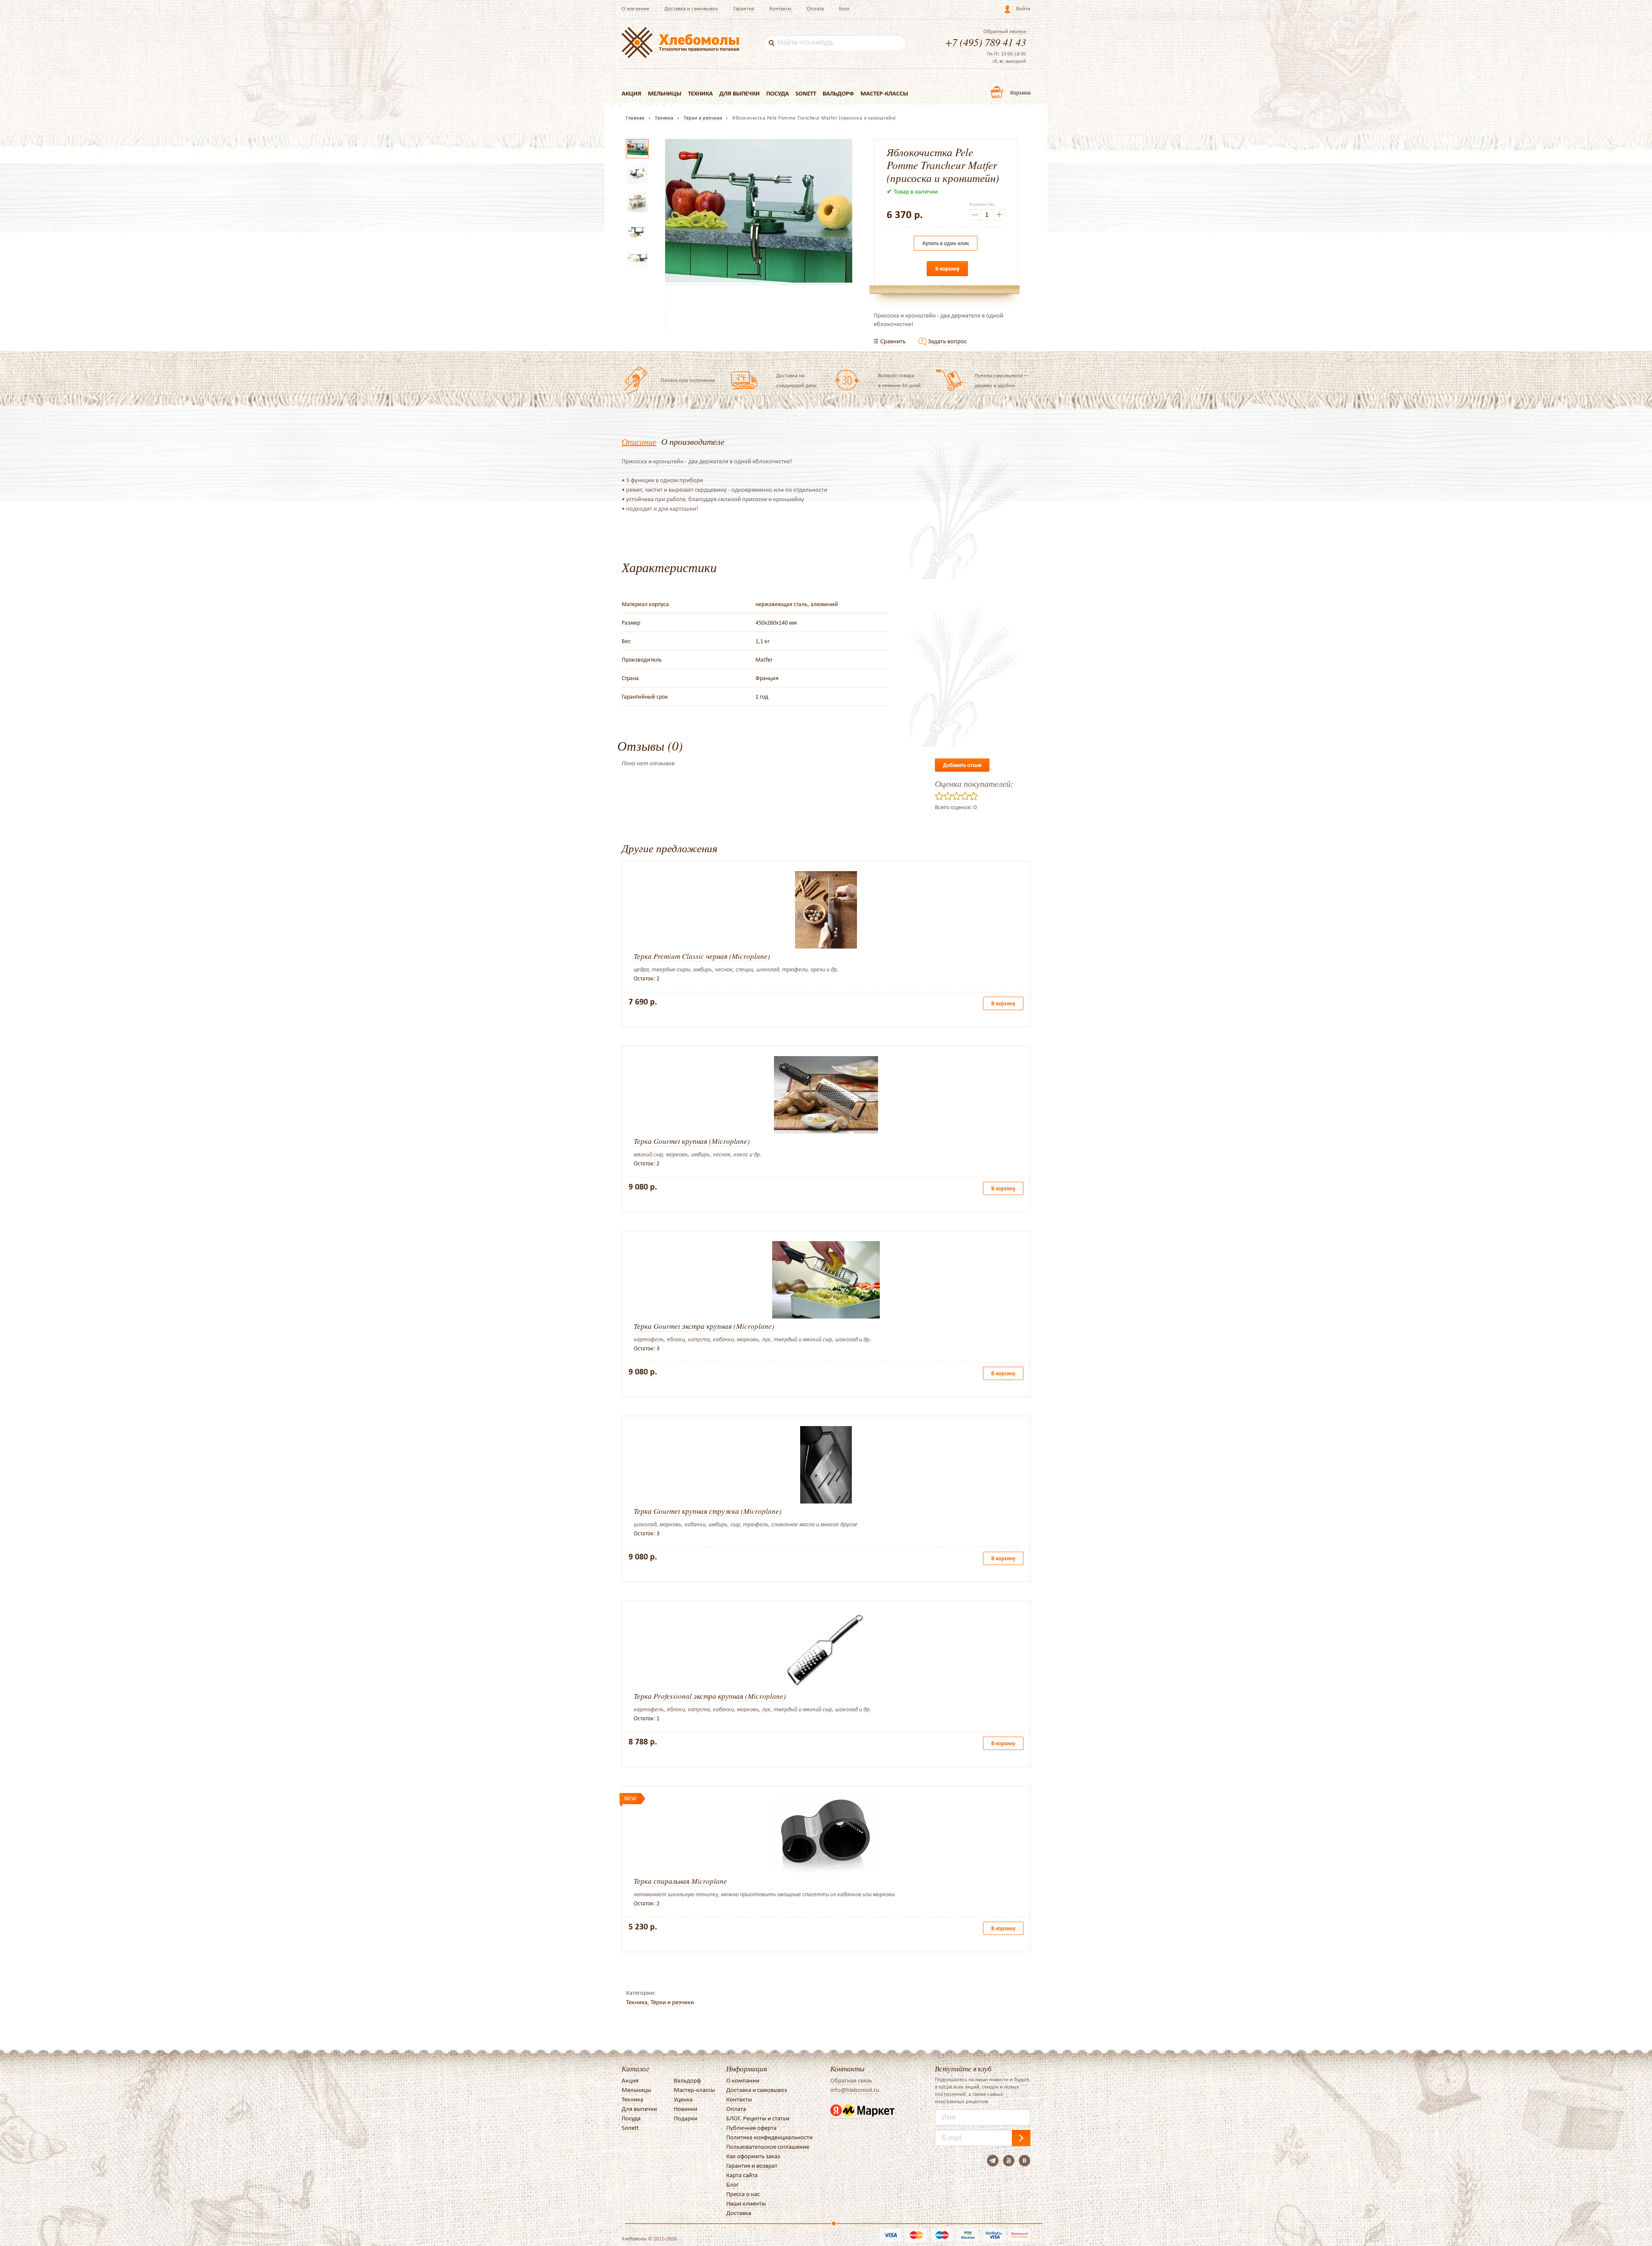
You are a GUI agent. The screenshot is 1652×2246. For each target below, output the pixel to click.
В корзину (947, 269)
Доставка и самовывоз (691, 8)
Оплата (815, 8)
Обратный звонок (1005, 31)
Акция (632, 93)
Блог (844, 8)
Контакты (780, 8)
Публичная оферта (751, 2128)
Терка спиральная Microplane (680, 1881)
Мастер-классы (884, 93)
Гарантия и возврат (752, 2166)
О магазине (635, 8)
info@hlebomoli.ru (855, 2090)
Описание (639, 441)
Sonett (806, 93)
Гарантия (744, 8)
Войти (1023, 8)
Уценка (683, 2099)
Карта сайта (742, 2175)
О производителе (693, 441)
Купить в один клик (946, 243)
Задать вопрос (947, 341)
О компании (743, 2080)
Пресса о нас (743, 2194)
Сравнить (893, 341)
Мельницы (665, 93)
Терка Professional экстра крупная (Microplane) (710, 1696)
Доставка (739, 2213)
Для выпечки (740, 93)
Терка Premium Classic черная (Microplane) (702, 956)
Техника (700, 93)
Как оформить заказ (753, 2156)
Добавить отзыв (962, 765)
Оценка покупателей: (974, 783)
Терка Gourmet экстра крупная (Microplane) (704, 1326)
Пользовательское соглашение (768, 2147)
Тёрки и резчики (672, 2002)
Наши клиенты (746, 2203)
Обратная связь (851, 2080)
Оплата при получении (688, 380)
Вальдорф (838, 93)
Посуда (778, 93)
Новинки (686, 2109)
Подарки (686, 2118)
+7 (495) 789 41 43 (986, 42)
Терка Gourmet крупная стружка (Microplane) (708, 1511)
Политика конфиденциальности (769, 2137)
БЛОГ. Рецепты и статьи (758, 2118)
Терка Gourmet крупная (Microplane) (692, 1141)
